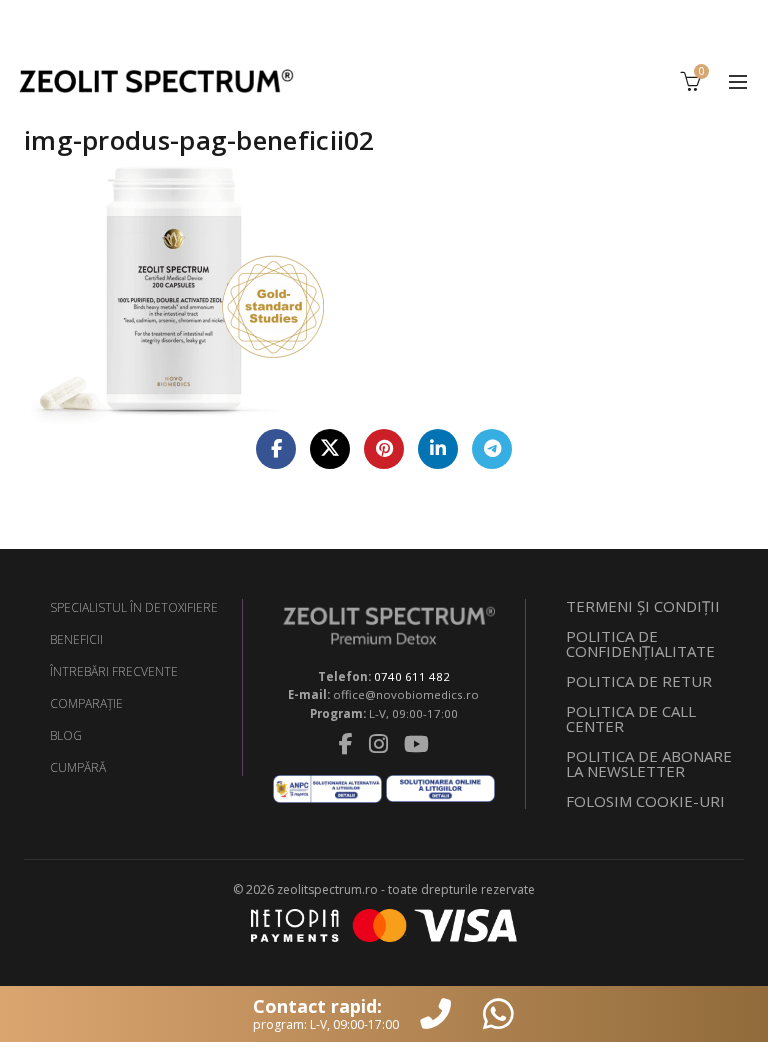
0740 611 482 (412, 676)
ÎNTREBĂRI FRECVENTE (114, 671)
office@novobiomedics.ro (406, 694)
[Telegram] (492, 449)
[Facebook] (276, 449)
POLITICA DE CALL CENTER (631, 718)
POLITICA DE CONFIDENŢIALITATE (640, 643)
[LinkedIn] (438, 449)
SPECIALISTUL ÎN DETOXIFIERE (134, 607)
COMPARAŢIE (86, 703)
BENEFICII (76, 639)
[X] (330, 449)
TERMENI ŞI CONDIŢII (643, 606)
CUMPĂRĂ (78, 767)
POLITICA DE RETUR (639, 681)
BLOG (66, 735)
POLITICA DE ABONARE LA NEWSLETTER (649, 763)
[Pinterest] (384, 449)
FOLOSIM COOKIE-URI (645, 801)
